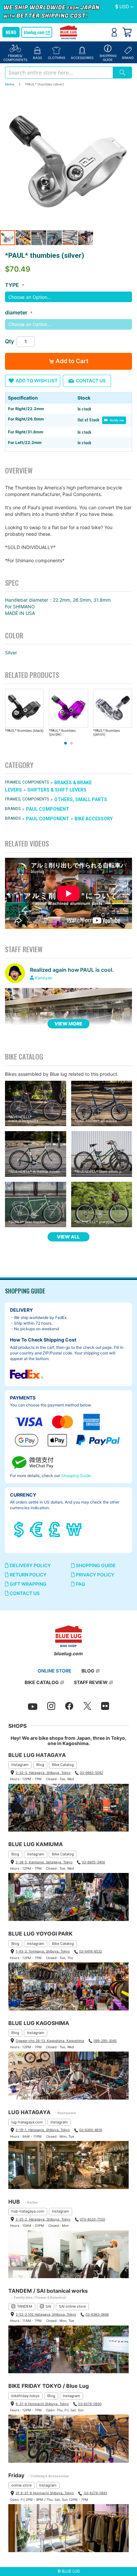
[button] (125, 7)
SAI (48, 2306)
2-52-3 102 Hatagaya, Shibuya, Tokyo (46, 2314)
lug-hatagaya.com (27, 2122)
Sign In (114, 32)
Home (10, 84)
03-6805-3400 (93, 1862)
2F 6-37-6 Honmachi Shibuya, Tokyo (45, 2493)
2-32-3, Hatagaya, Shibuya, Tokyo (43, 1773)
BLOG (88, 1671)
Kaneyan (44, 978)
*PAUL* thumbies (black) (24, 731)
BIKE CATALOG (42, 1682)
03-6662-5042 (91, 1773)
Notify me (116, 420)
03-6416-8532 (91, 1951)
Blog (40, 1765)
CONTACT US (24, 1593)
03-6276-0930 (90, 2404)
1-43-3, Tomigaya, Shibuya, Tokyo (43, 1951)
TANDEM (25, 2306)
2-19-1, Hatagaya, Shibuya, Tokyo (43, 2130)
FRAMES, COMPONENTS (27, 783)
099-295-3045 (105, 2041)
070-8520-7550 (92, 2219)
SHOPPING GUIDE (95, 1565)
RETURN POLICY (28, 1575)
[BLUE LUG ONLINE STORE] (69, 33)
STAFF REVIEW (91, 1682)
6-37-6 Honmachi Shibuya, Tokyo (42, 2404)
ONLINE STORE (55, 1671)
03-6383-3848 (97, 2314)
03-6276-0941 (95, 2493)
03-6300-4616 (91, 2130)
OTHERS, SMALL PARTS (81, 799)
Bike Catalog (63, 1765)
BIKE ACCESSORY (94, 819)
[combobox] (59, 73)
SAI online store (72, 2306)
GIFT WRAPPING (28, 1584)
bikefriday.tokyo (25, 2396)
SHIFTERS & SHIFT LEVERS (57, 790)
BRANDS (13, 809)
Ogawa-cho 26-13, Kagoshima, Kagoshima (50, 2041)
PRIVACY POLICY (95, 1575)
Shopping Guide (76, 1476)
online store (21, 2485)
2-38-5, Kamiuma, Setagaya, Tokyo (44, 1862)
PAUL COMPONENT (48, 809)
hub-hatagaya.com (28, 2211)
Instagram (20, 1765)
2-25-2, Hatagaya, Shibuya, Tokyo (43, 2219)
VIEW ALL (68, 1237)
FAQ (80, 1584)
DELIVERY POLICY (30, 1565)
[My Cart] (127, 32)
